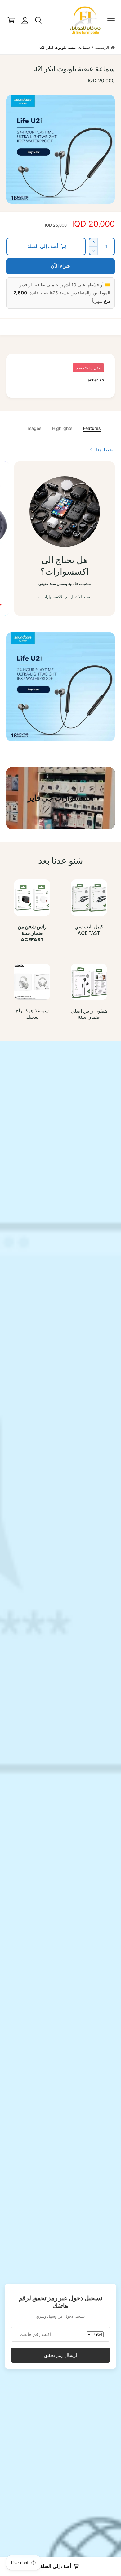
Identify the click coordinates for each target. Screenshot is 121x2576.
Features (92, 428)
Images (34, 428)
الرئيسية (102, 47)
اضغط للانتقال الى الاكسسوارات (67, 597)
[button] (111, 20)
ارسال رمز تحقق (60, 2355)
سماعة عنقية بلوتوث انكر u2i (65, 47)
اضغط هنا (105, 450)
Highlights (62, 428)
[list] (60, 539)
